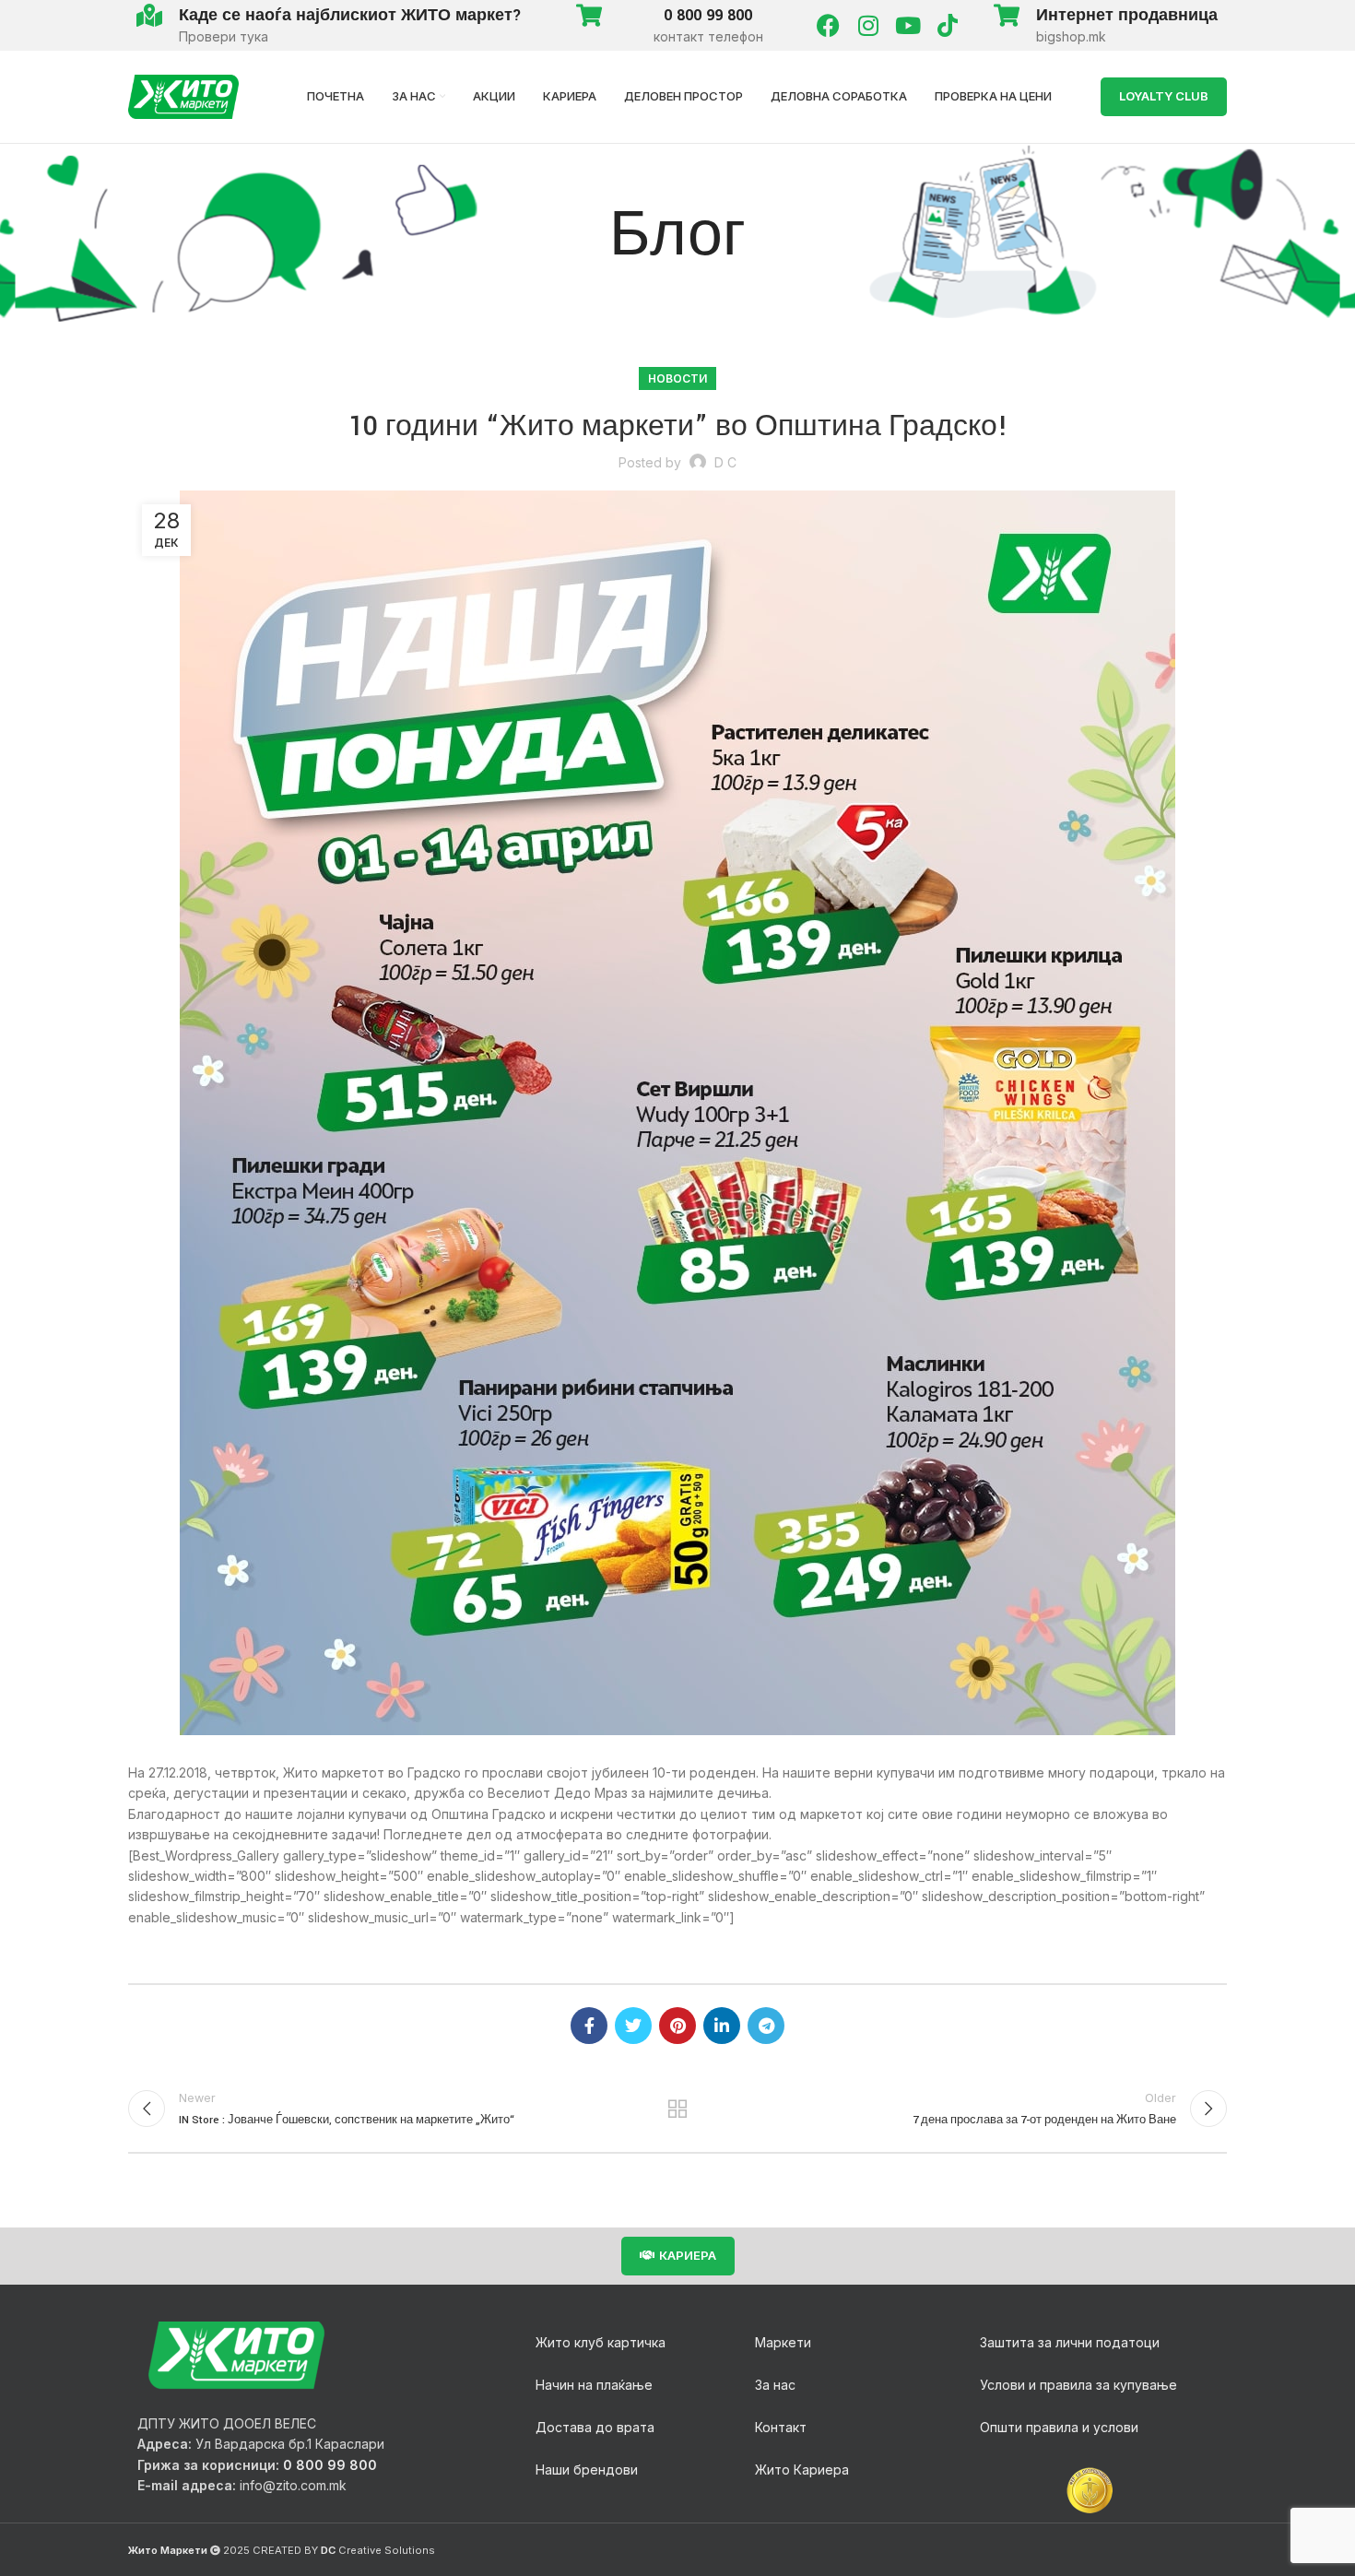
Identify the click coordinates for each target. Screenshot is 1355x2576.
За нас (775, 2385)
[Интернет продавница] (1006, 15)
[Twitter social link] (633, 2026)
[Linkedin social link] (722, 2026)
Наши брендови (587, 2470)
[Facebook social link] (589, 2026)
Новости (677, 378)
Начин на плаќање (594, 2385)
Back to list (678, 2109)
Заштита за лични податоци (1070, 2342)
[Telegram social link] (766, 2026)
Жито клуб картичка (601, 2342)
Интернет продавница (1127, 15)
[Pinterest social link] (677, 2026)
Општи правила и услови (1059, 2427)
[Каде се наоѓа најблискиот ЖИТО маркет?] (149, 15)
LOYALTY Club (1164, 96)
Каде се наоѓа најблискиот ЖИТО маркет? (350, 15)
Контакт (781, 2427)
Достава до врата (595, 2427)
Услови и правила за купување (1078, 2385)
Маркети (783, 2342)
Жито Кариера (802, 2470)
